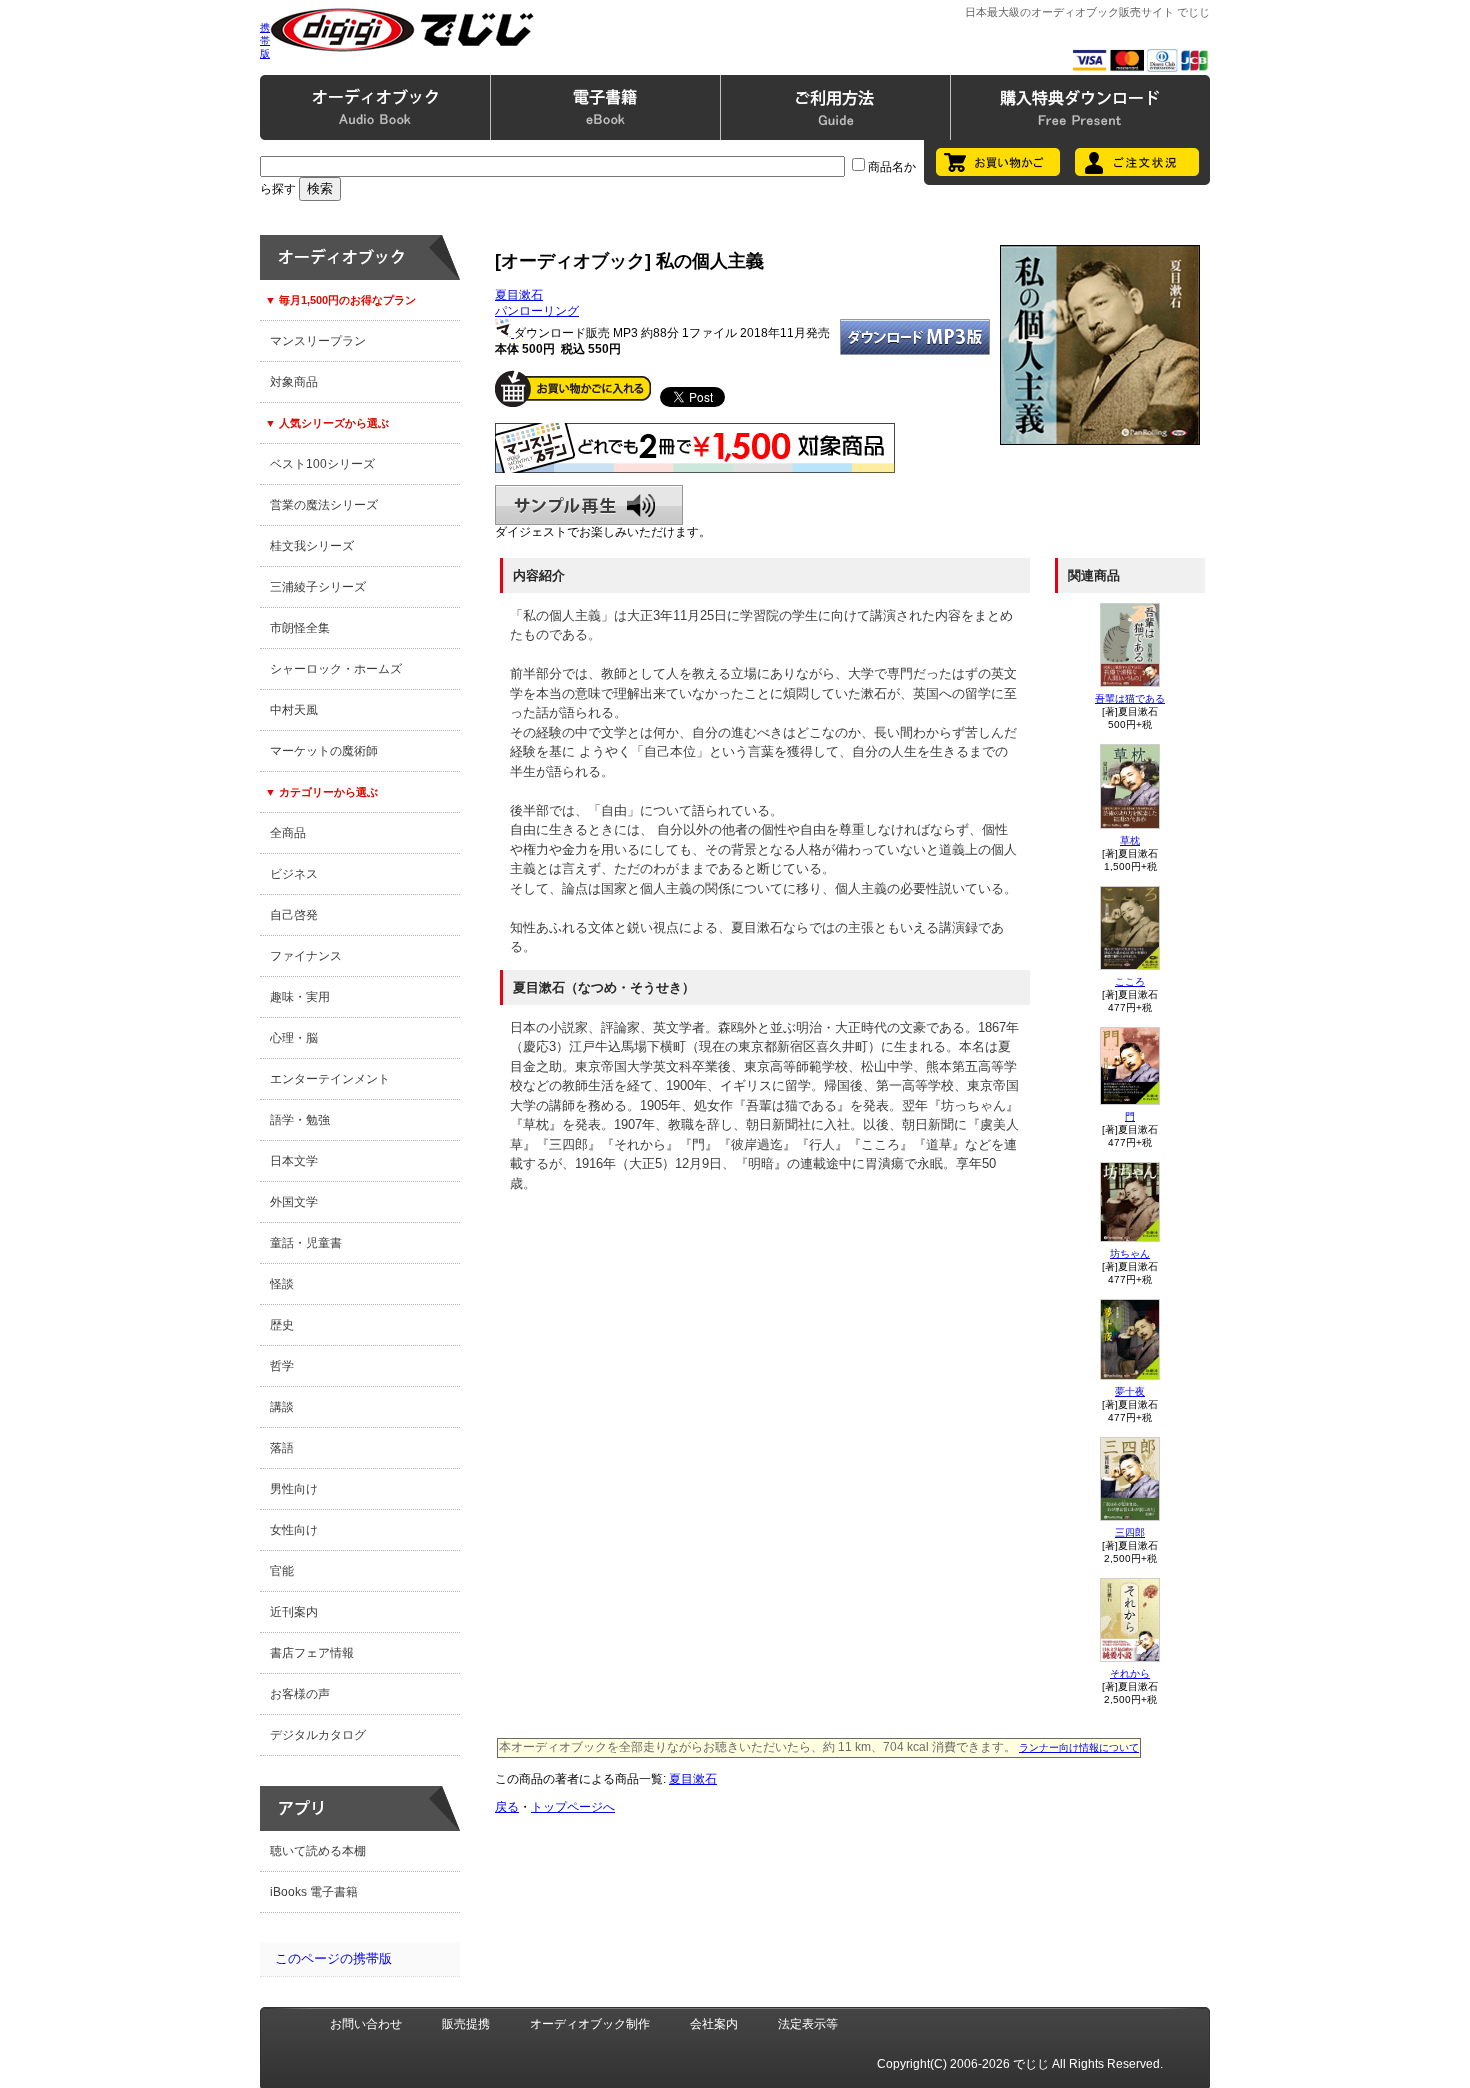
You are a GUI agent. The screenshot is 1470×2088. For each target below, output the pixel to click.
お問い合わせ (366, 2024)
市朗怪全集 (300, 628)
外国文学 (294, 1202)
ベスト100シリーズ (322, 464)
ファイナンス (306, 956)
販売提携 (466, 2024)
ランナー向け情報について (1079, 1747)
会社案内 (714, 2024)
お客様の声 (300, 1694)
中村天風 (294, 710)
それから (1130, 1673)
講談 (282, 1407)
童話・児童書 (306, 1243)
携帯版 (265, 40)
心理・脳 (294, 1038)
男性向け (294, 1489)
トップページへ (573, 1807)
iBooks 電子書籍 (314, 1892)
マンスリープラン (318, 341)
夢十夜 (1130, 1391)
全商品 (288, 833)
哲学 (282, 1366)
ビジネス (294, 874)
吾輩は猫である (1130, 698)
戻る (507, 1807)
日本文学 (294, 1161)
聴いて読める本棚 (318, 1851)
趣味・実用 (300, 997)
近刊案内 (294, 1612)
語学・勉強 (300, 1120)
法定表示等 (808, 2024)
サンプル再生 (589, 505)
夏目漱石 (519, 295)
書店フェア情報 (312, 1653)
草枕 (1130, 840)
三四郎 (1130, 1532)
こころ (1130, 981)
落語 (282, 1448)
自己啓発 (294, 915)
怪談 (282, 1284)
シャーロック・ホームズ (336, 669)
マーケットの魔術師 (324, 751)
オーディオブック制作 (590, 2024)
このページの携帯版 (333, 1958)
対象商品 (294, 382)
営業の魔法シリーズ (324, 505)
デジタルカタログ (318, 1735)
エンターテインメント (330, 1079)
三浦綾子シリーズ (318, 587)
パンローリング (537, 311)
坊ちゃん (1130, 1253)
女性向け (294, 1530)
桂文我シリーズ (312, 546)
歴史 (282, 1325)
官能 (282, 1571)
